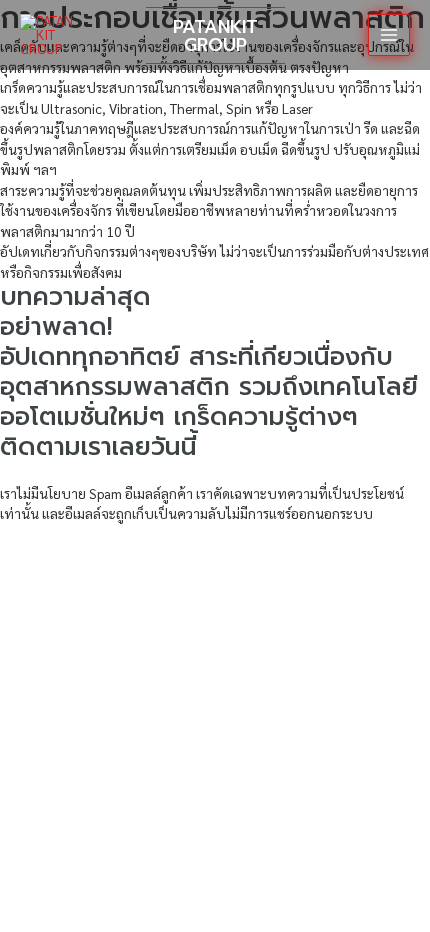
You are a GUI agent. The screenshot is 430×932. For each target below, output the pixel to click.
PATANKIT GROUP (215, 36)
